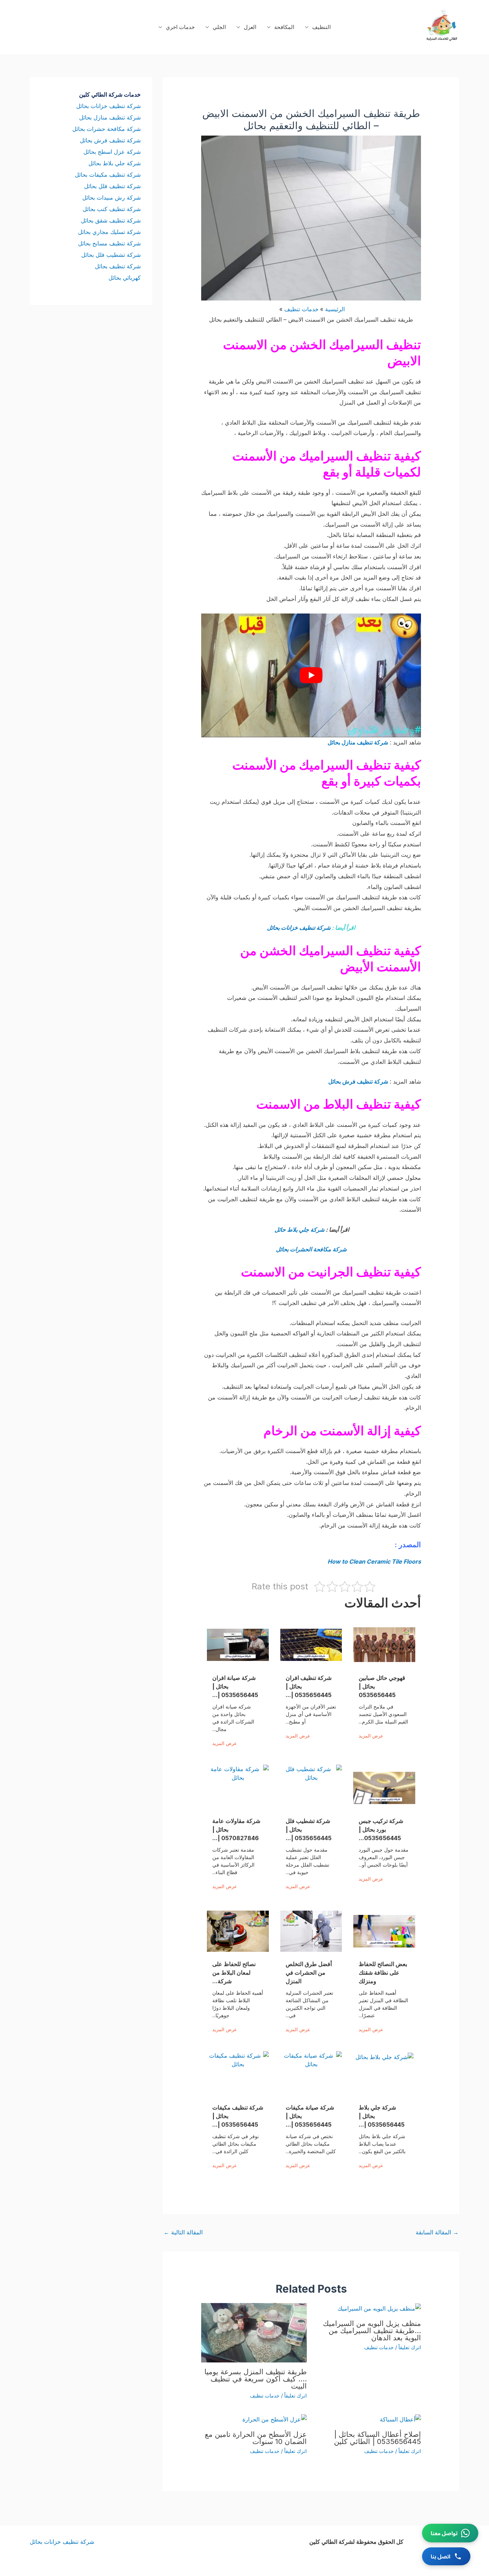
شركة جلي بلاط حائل (299, 1230)
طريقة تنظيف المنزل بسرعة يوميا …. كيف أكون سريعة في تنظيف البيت (256, 2379)
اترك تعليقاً (410, 2347)
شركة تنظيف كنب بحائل (112, 209)
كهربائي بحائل (125, 278)
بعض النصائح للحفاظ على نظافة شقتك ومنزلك (383, 1973)
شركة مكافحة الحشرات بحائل (311, 1249)
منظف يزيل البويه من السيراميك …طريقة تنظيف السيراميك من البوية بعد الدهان (372, 2331)
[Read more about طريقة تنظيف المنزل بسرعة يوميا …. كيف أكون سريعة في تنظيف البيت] (254, 2332)
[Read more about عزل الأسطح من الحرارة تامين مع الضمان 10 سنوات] (275, 2419)
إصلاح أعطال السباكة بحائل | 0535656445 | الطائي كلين (377, 2438)
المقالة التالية (183, 2232)
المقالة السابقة (437, 2232)
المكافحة (284, 27)
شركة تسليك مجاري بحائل (109, 232)
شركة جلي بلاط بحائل (115, 163)
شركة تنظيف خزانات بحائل (299, 928)
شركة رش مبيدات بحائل (112, 197)
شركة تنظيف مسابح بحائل (109, 243)
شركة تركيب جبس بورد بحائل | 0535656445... (381, 1829)
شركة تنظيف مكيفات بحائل (108, 175)
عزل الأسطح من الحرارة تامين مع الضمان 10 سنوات (256, 2438)
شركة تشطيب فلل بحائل (111, 255)
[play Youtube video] (311, 675)
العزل (250, 27)
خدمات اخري (180, 27)
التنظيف (321, 27)
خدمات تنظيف (379, 2347)
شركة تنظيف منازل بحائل (358, 742)
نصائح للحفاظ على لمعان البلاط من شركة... (234, 1973)
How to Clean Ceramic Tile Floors (374, 1561)
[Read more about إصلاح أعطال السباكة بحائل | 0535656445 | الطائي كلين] (400, 2419)
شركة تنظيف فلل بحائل (112, 186)
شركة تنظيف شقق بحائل (111, 220)
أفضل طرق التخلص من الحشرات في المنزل (309, 1973)
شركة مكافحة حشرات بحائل (106, 129)
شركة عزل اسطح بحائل (112, 152)
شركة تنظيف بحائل (118, 266)
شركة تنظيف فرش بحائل (358, 1081)
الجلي (219, 27)
